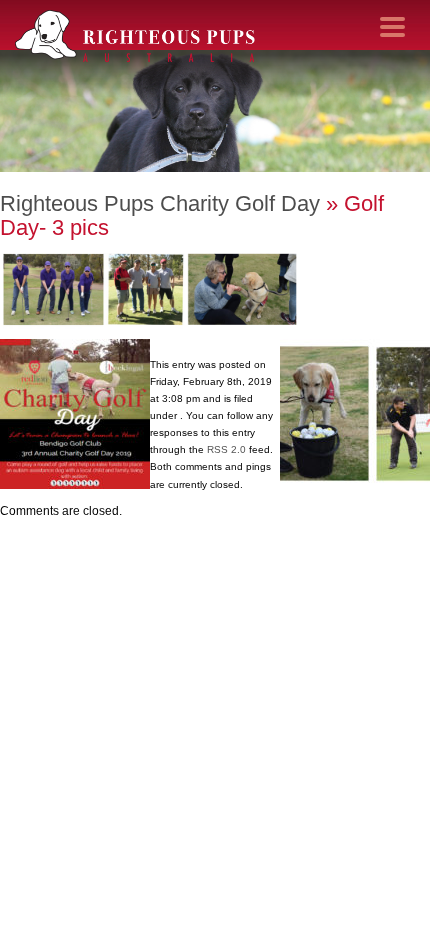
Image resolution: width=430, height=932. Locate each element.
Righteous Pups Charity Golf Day (160, 203)
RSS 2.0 (226, 449)
